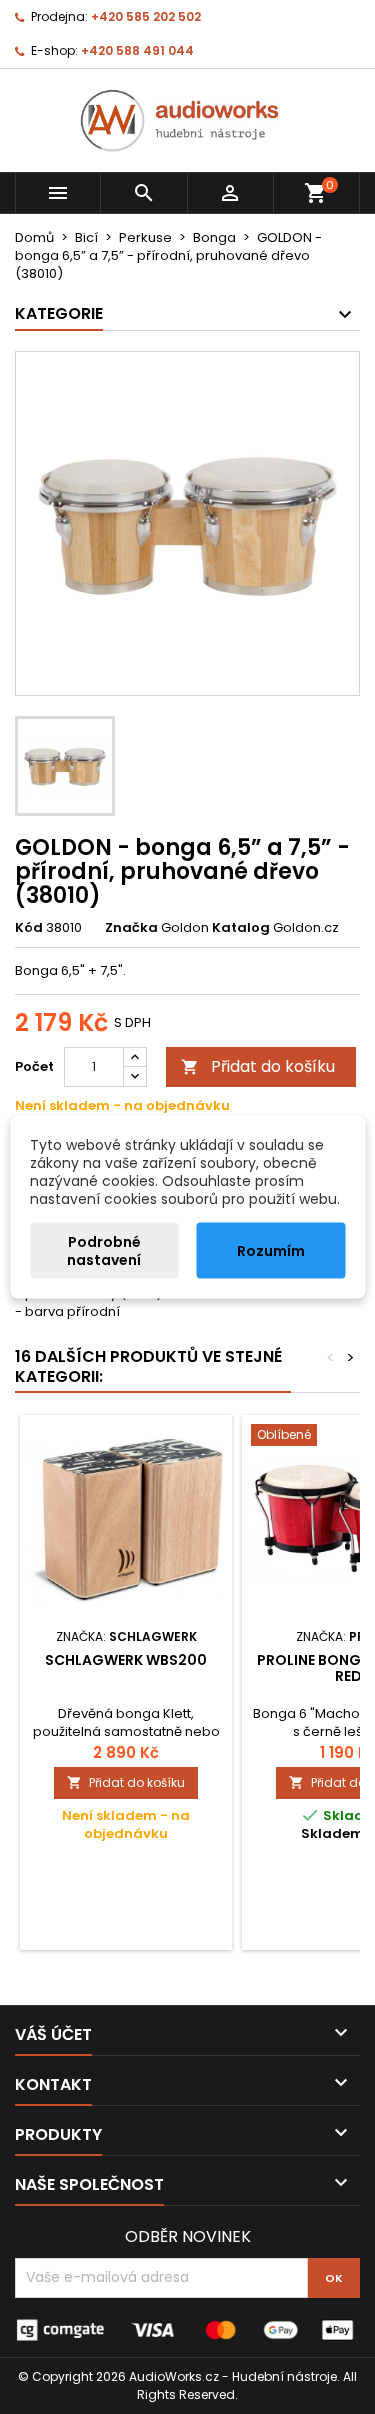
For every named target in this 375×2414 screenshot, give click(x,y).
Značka (131, 928)
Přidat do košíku (258, 1066)
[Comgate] (187, 2328)
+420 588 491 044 (137, 50)
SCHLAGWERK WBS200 (126, 1660)
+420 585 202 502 (146, 16)
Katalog (241, 928)
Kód (29, 928)
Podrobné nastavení (104, 1251)
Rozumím (271, 1251)
